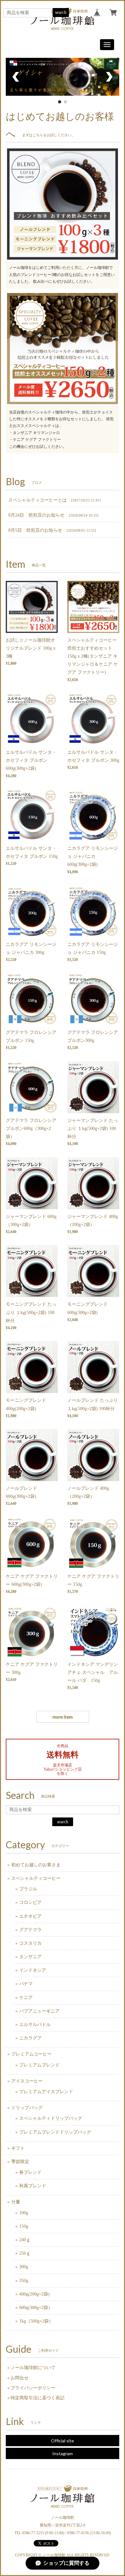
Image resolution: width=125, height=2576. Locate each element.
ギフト (18, 2148)
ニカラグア (30, 2038)
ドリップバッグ (27, 2108)
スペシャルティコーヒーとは (37, 500)
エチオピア (30, 1916)
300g (24, 2267)
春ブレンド (30, 2172)
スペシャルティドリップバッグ (51, 2118)
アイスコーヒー (27, 2081)
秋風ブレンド (33, 2186)
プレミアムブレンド (39, 2065)
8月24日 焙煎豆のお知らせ (36, 515)
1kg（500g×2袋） (36, 2321)
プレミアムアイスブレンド (46, 2092)
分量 (16, 2202)
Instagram (63, 2453)
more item (63, 1717)
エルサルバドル (35, 2025)
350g (24, 2281)
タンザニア (30, 1957)
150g (24, 2226)
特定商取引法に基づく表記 (37, 2398)
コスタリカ (30, 1943)
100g (24, 2213)
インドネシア (33, 1970)
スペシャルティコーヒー (36, 1878)
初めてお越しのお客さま (36, 1865)
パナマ (26, 1984)
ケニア (26, 1998)
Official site (63, 2441)
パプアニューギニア (39, 2011)
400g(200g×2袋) (34, 2294)
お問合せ (20, 2378)
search (61, 12)
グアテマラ (30, 1930)
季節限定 (20, 2162)
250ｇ (25, 2253)
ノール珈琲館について (33, 2368)
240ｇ (25, 2240)
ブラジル (28, 1889)
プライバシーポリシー (33, 2388)
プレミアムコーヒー (31, 2054)
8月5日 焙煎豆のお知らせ (35, 530)
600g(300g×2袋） (36, 2308)
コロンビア (30, 1902)
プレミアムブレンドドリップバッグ (55, 2132)
